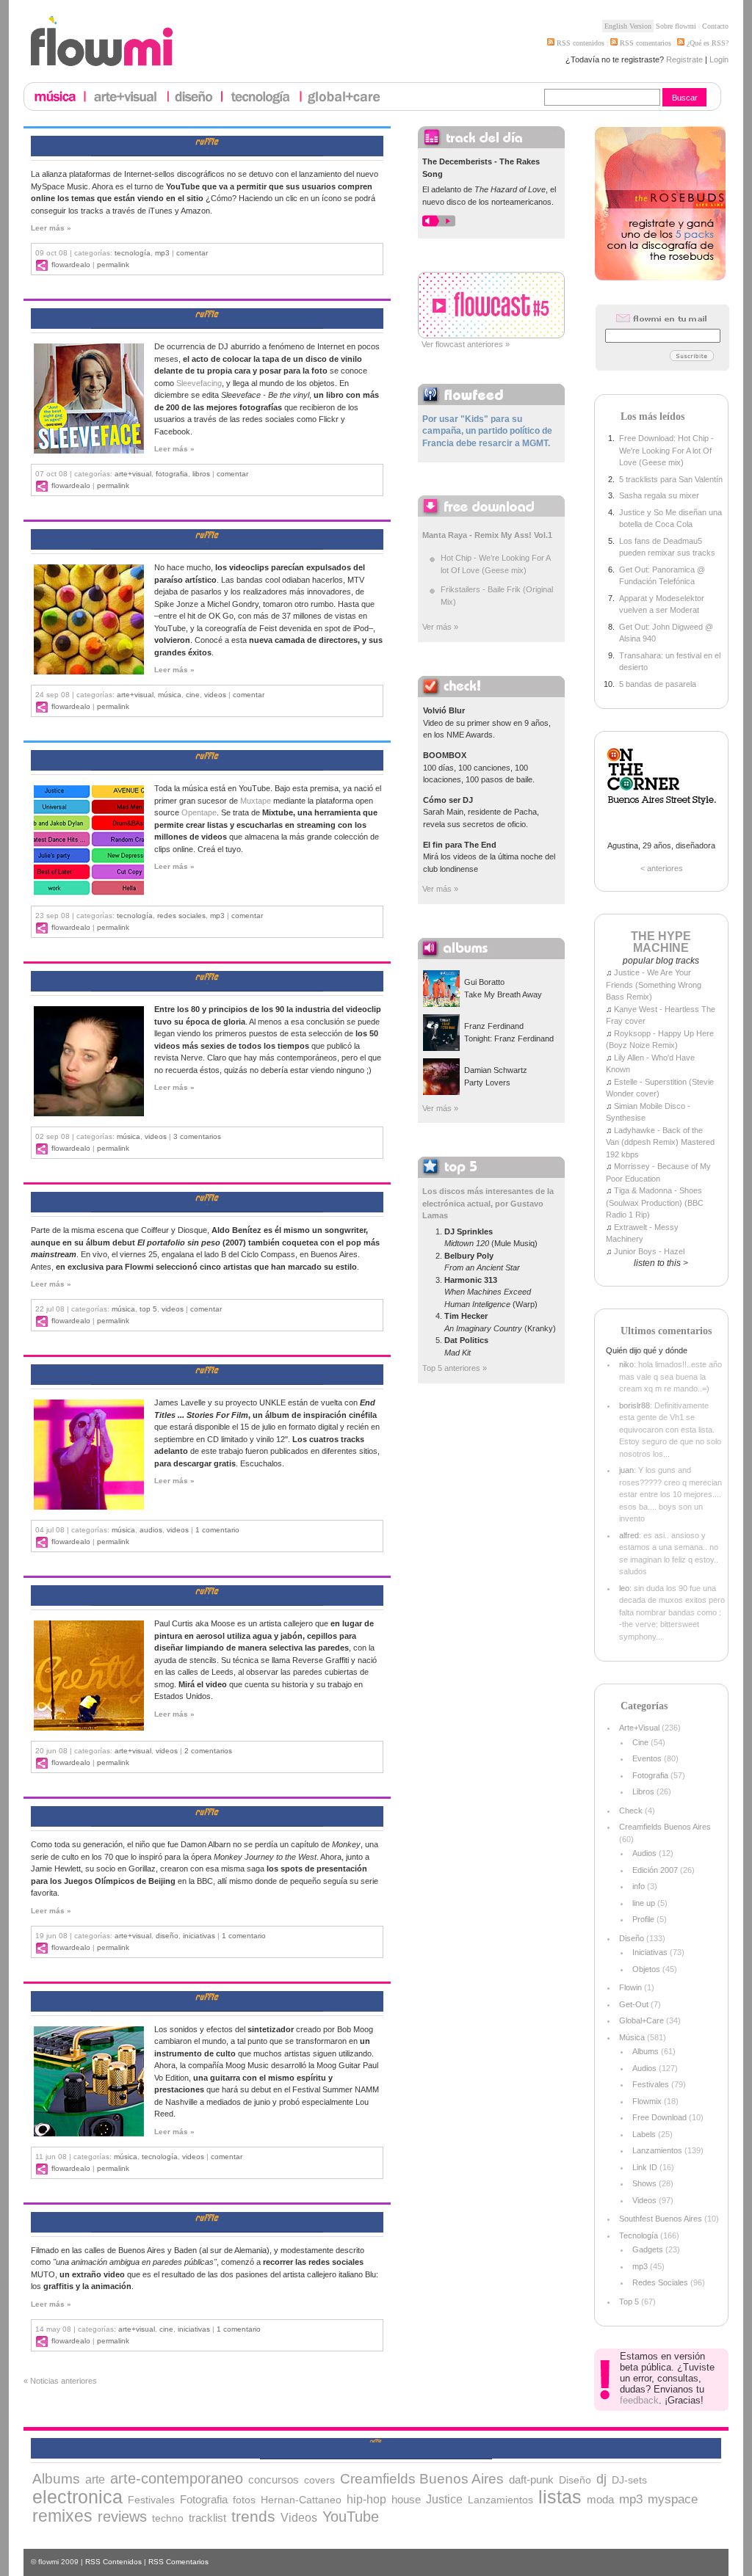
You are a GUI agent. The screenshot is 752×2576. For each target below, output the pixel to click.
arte (95, 2479)
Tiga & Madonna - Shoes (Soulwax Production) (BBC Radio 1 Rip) (655, 1203)
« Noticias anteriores (60, 2381)
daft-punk (531, 2480)
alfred (629, 1535)
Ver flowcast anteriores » (466, 344)
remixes (62, 2516)
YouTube (351, 2517)
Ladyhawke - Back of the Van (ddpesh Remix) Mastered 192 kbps (660, 1142)
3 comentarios (197, 1136)
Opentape (199, 812)
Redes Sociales (181, 916)
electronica (77, 2497)
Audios (151, 1530)
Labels (644, 2134)
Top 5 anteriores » (455, 1368)
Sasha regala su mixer (659, 495)
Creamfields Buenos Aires (665, 1827)
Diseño (167, 1936)
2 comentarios (208, 1751)
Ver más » (440, 627)
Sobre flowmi (676, 26)
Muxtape (256, 801)
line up (644, 1903)
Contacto (715, 26)
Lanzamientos (657, 2150)
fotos (244, 2500)
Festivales (651, 2084)
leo (624, 1588)
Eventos (647, 1758)
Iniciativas (199, 1936)
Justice (444, 2499)
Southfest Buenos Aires (661, 2219)
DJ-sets (629, 2480)
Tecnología (133, 253)
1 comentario (217, 1530)
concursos (274, 2480)
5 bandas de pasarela (658, 684)
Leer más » (51, 228)
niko (626, 1364)
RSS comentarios (644, 43)
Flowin (630, 1987)
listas (560, 2497)
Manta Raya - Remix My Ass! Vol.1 (487, 535)
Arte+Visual (133, 474)
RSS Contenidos (113, 2562)
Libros (201, 474)
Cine (193, 695)
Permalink (113, 265)
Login (719, 59)
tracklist (207, 2518)
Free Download (659, 2117)
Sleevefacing (199, 383)
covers (319, 2480)
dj (601, 2479)
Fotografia (172, 474)
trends (253, 2516)
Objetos (646, 1969)
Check (631, 1811)
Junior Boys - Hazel (649, 1251)
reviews (122, 2517)
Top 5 (148, 1309)
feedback (639, 2400)
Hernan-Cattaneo (301, 2500)
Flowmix (647, 2101)
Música (170, 695)
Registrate (684, 59)
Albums (646, 2051)
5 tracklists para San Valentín (671, 479)
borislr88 (634, 1405)
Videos (215, 695)
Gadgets (648, 2249)
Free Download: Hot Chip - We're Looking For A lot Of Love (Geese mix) (666, 450)
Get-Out (634, 2004)
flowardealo (71, 265)
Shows (644, 2183)
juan (626, 1470)
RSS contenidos (579, 43)
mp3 (162, 253)
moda (600, 2499)
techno (168, 2518)
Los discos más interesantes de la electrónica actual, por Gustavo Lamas (488, 1203)
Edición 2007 (655, 1870)
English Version (628, 26)
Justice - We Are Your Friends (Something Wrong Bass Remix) (654, 985)
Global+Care (641, 2020)
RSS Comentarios (178, 2562)
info (639, 1886)
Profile (643, 1919)
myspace (673, 2499)
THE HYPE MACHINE (661, 942)
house (406, 2500)
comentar (192, 253)
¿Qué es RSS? (706, 43)
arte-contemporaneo (177, 2478)
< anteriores (662, 868)
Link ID (645, 2167)
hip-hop (366, 2499)
